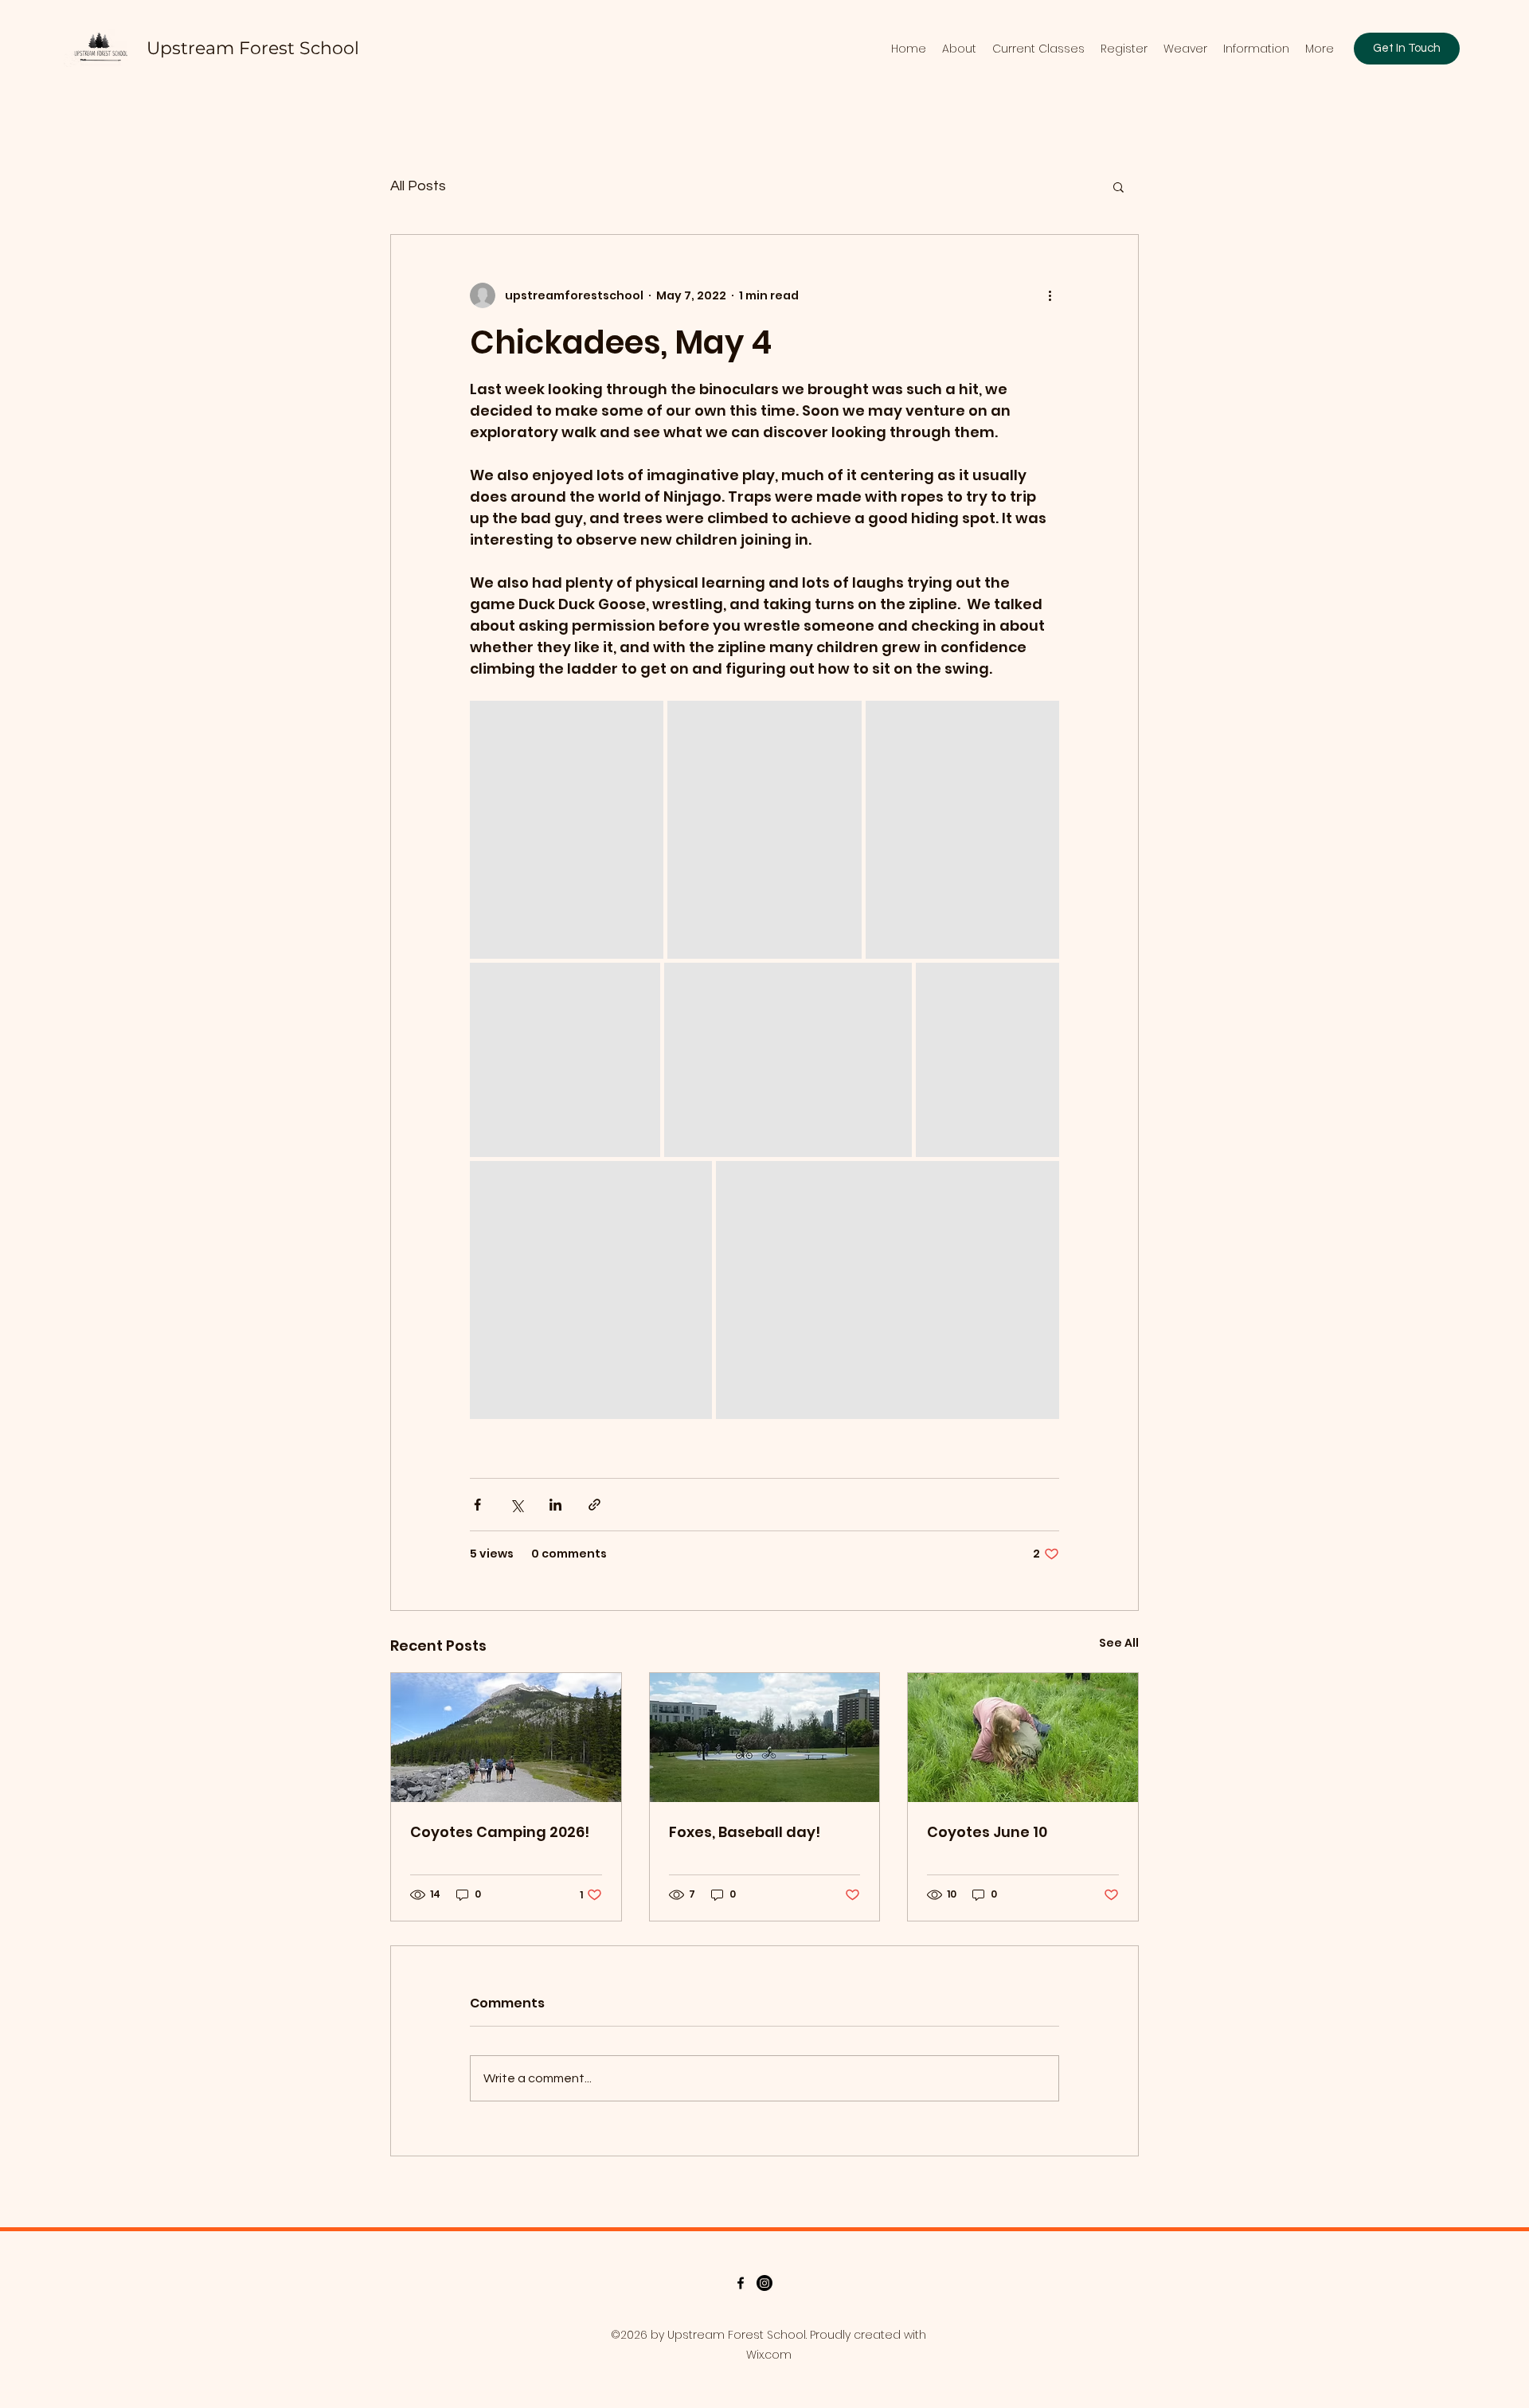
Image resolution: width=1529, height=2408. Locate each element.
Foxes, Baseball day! (745, 1832)
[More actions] (1050, 295)
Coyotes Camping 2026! (500, 1832)
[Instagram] (764, 2283)
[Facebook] (741, 2283)
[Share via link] (594, 1505)
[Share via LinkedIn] (555, 1505)
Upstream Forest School (253, 48)
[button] (1118, 186)
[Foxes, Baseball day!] (765, 1738)
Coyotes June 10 (987, 1832)
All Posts (418, 186)
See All (1119, 1643)
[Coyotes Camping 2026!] (506, 1738)
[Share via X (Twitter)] (516, 1505)
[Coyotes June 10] (1023, 1738)
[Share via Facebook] (477, 1505)
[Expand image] (567, 830)
